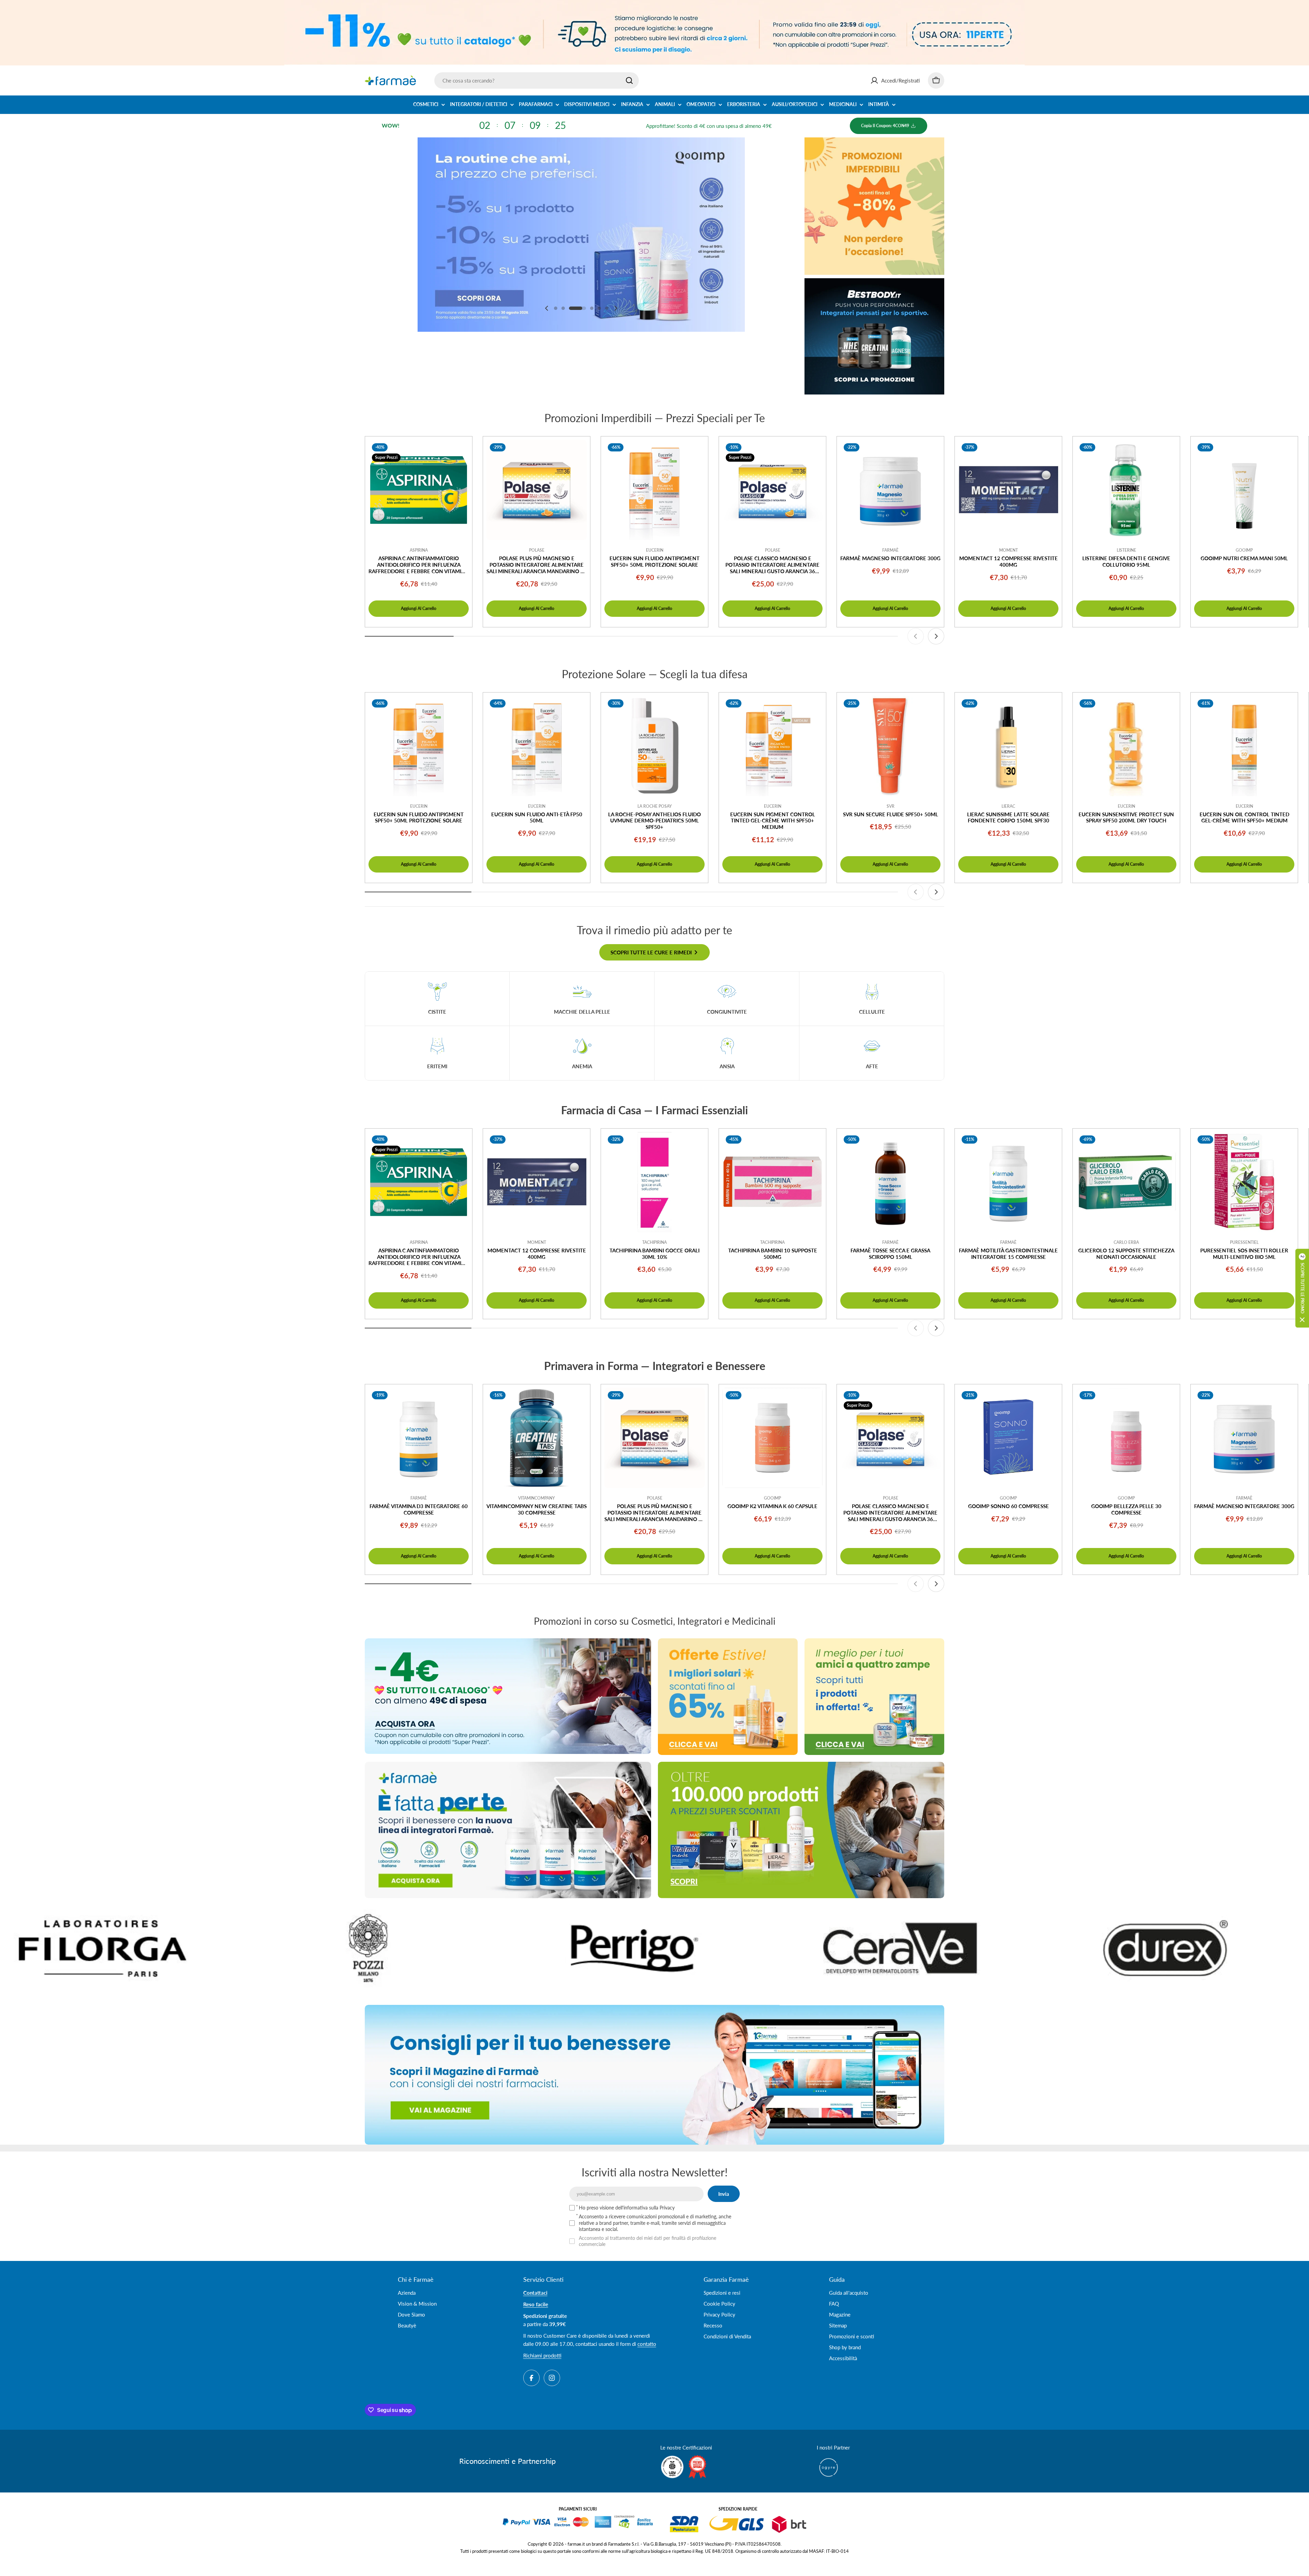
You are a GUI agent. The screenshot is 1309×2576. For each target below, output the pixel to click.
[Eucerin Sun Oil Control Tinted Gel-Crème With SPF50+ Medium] (1244, 746)
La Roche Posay (655, 806)
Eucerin (655, 550)
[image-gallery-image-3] (1129, 1948)
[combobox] (537, 80)
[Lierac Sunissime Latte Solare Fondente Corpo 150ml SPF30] (1008, 746)
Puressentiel (1244, 1242)
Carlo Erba (1126, 1242)
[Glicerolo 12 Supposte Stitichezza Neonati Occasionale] (1126, 1182)
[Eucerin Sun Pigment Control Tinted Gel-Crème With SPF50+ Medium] (772, 746)
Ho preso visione (627, 2208)
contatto (647, 2344)
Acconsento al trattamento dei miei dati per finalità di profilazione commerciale (648, 2241)
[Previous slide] (547, 308)
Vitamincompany (537, 1498)
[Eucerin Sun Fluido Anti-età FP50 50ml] (537, 746)
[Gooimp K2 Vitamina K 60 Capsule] (772, 1438)
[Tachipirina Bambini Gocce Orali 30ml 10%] (654, 1182)
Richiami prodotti (542, 2355)
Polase (537, 550)
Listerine (1126, 550)
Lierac (1008, 806)
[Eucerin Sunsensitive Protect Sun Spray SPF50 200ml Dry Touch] (1126, 746)
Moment (1009, 550)
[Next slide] (616, 308)
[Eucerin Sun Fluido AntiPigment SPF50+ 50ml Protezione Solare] (654, 490)
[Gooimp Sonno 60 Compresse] (1008, 1438)
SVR (891, 806)
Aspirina (419, 550)
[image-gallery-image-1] (597, 1948)
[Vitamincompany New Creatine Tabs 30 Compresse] (537, 1438)
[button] (556, 308)
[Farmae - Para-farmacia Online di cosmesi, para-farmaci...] (508, 1696)
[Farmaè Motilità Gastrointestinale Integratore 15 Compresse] (1008, 1182)
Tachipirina (654, 1242)
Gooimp (1244, 550)
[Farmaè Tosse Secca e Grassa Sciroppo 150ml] (890, 1182)
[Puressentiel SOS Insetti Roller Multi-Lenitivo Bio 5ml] (1244, 1182)
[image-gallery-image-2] (863, 1948)
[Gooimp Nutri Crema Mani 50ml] (1244, 490)
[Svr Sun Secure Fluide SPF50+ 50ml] (890, 746)
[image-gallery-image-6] (331, 1948)
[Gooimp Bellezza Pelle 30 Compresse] (1126, 1438)
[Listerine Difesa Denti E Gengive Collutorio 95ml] (1126, 490)
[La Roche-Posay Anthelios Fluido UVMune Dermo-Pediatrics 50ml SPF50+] (654, 746)
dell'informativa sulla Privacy (645, 2208)
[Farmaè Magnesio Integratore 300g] (890, 490)
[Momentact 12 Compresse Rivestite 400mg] (1008, 490)
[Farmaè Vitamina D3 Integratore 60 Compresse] (419, 1438)
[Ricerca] (629, 80)
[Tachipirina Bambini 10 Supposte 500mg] (772, 1182)
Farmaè (890, 550)
